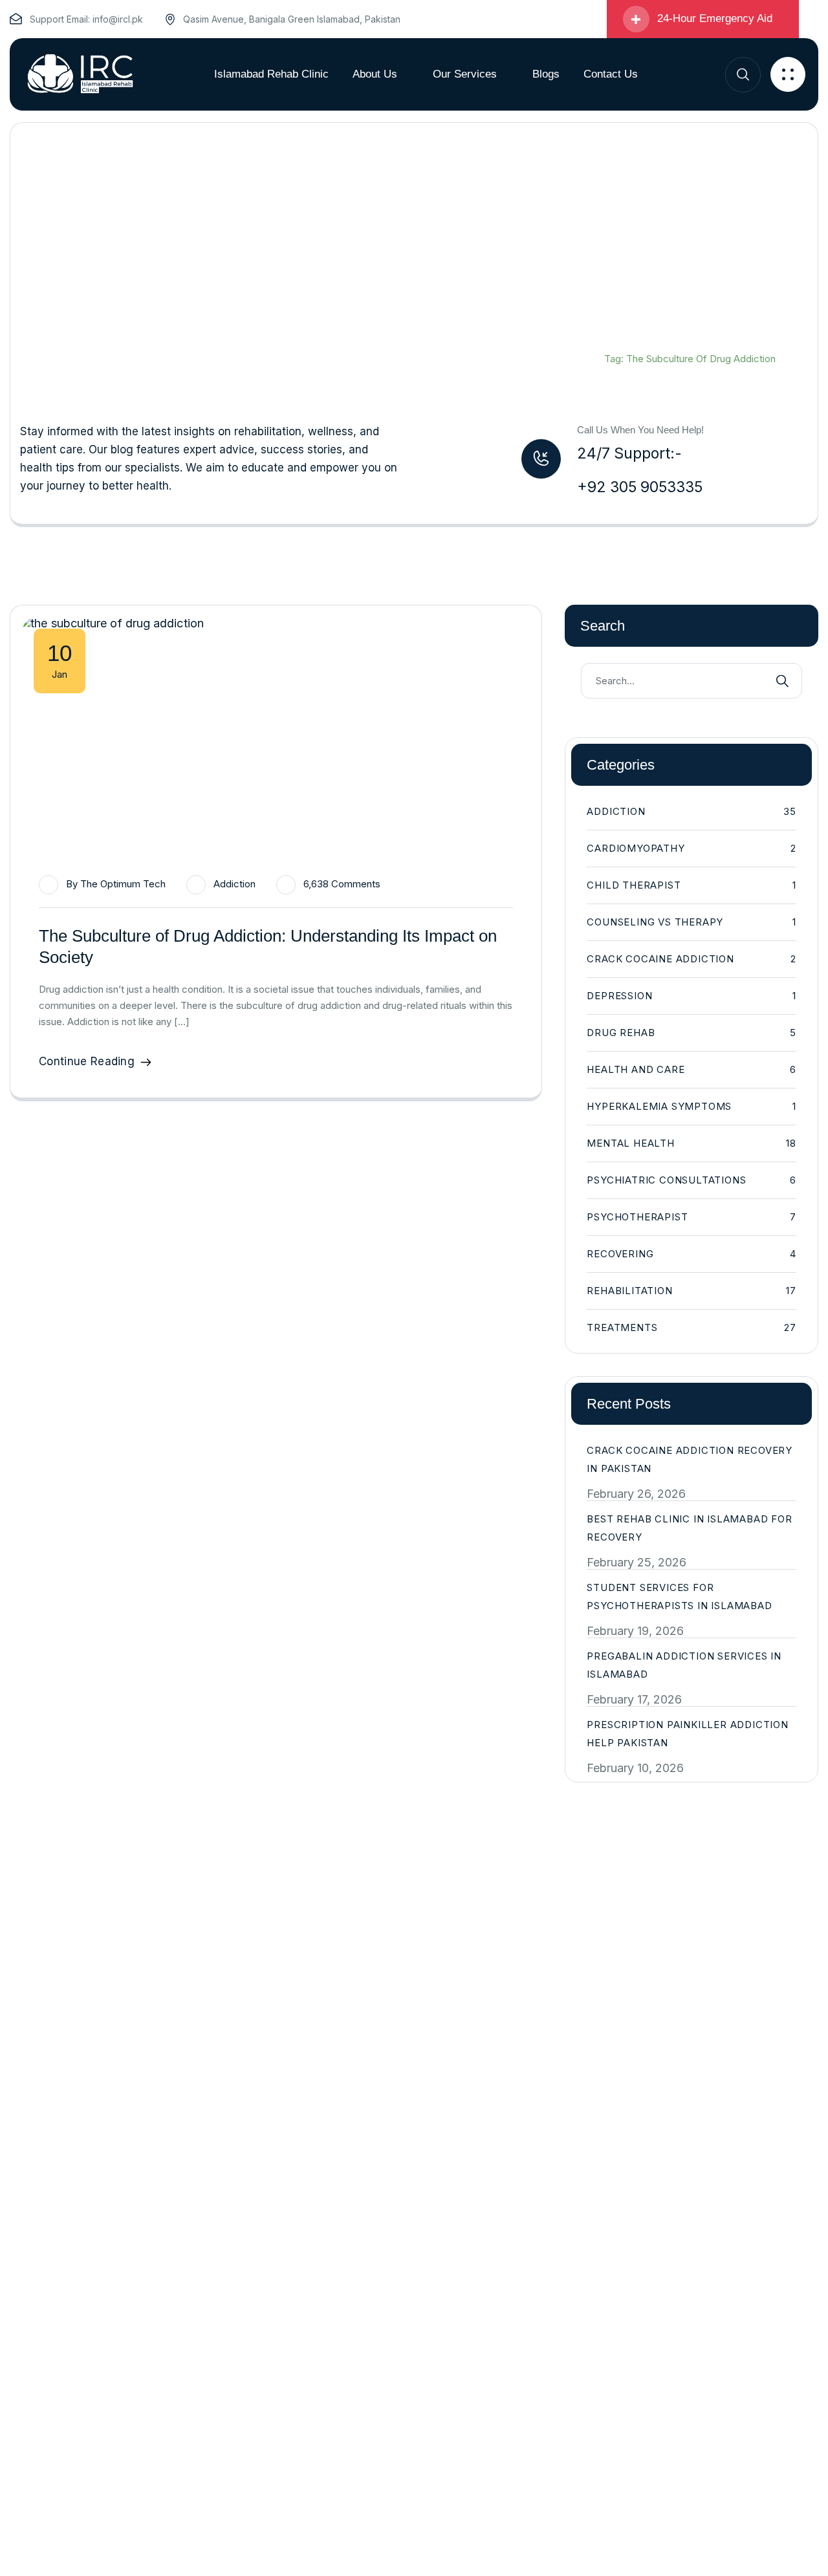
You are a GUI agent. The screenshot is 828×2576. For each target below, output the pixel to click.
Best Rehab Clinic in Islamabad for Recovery (689, 1528)
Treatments (692, 1327)
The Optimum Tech (123, 884)
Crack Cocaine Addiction (692, 959)
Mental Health (692, 1143)
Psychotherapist (692, 1217)
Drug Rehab (692, 1033)
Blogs (748, 342)
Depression (692, 996)
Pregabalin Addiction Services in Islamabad (684, 1665)
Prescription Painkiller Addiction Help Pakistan (687, 1734)
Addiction (234, 884)
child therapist (692, 885)
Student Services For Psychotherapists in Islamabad (679, 1596)
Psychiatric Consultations (692, 1180)
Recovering (692, 1254)
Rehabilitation (692, 1291)
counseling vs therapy (692, 922)
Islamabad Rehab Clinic (656, 342)
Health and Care (692, 1069)
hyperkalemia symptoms (692, 1106)
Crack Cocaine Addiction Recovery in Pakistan (690, 1459)
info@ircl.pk (118, 19)
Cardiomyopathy (692, 848)
